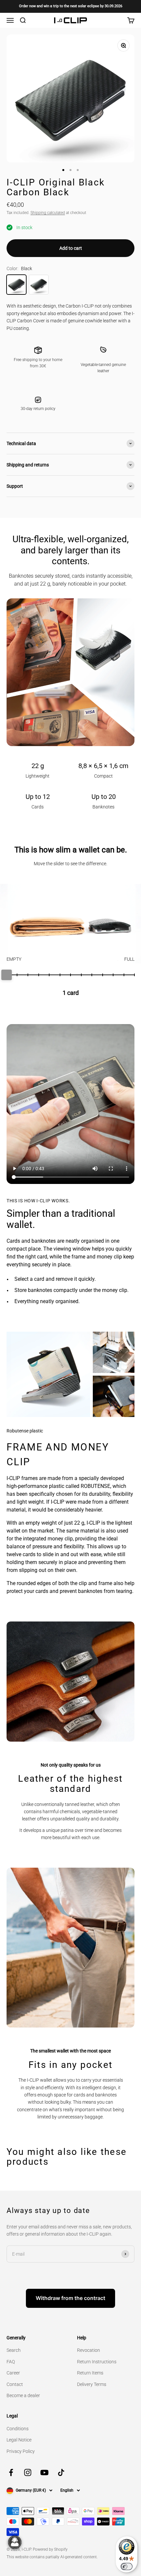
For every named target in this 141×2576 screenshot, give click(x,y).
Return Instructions (97, 2362)
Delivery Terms (92, 2384)
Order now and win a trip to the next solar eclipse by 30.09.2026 (71, 6)
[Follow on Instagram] (28, 2472)
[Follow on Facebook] (11, 2472)
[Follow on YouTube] (44, 2472)
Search (14, 2350)
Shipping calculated (48, 213)
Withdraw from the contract (70, 2298)
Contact (15, 2384)
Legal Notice (19, 2440)
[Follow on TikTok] (61, 2472)
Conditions (18, 2429)
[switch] (127, 2566)
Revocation (89, 2350)
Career (13, 2373)
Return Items (90, 2373)
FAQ (11, 2362)
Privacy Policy (21, 2451)
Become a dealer (23, 2395)
